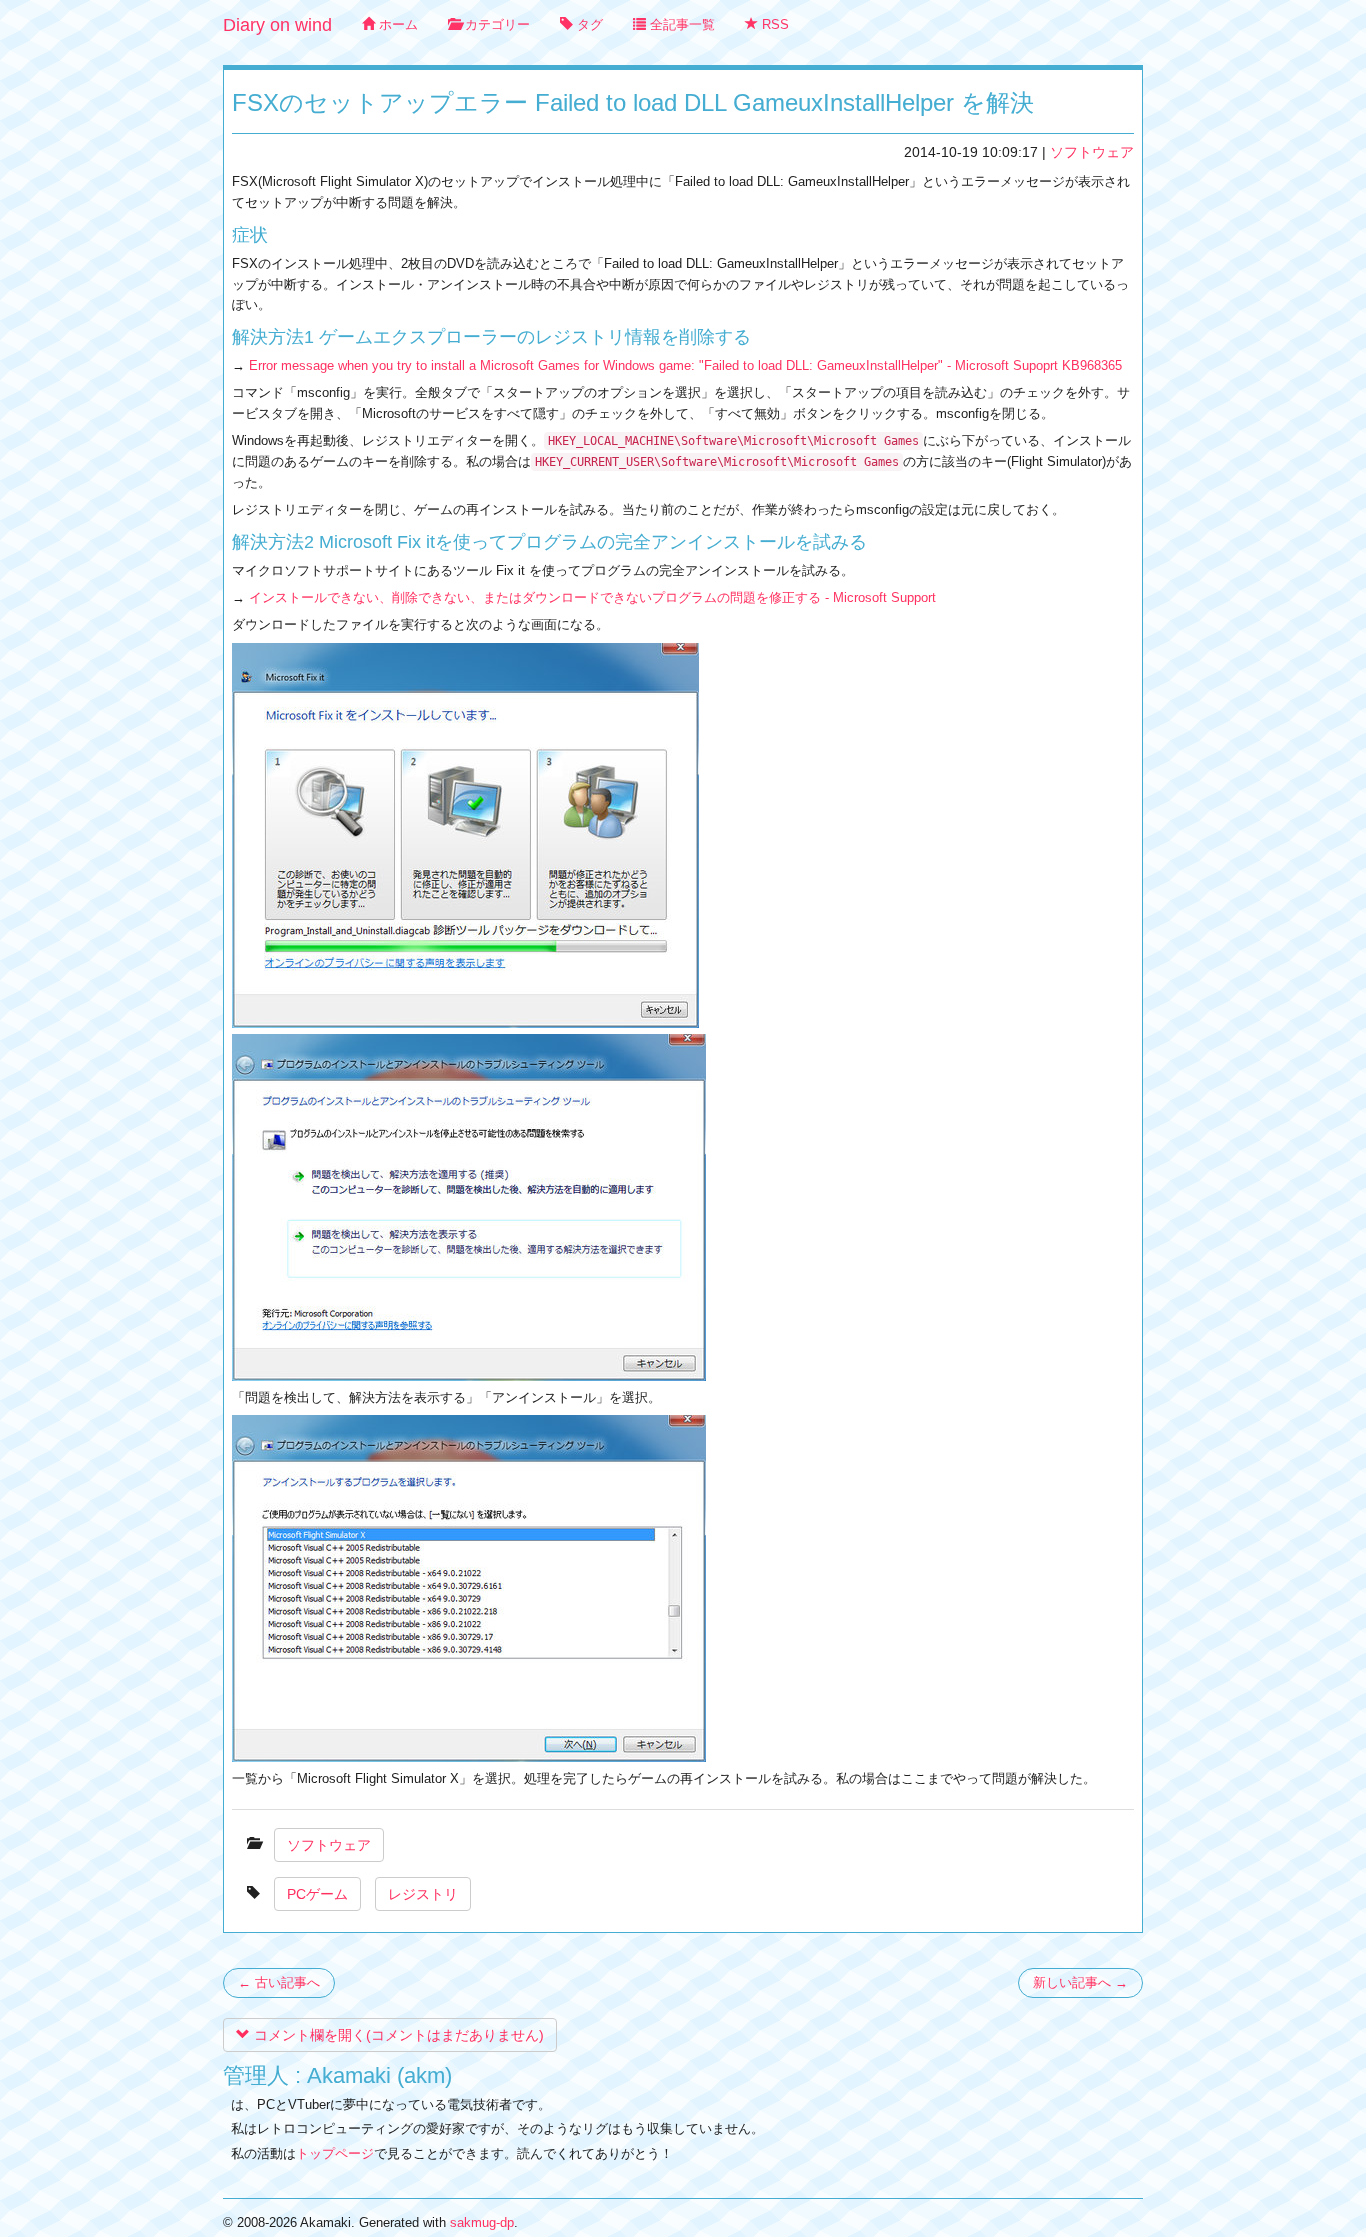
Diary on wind (277, 25)
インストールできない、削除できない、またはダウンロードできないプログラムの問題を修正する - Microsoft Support (592, 597)
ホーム (396, 24)
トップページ (335, 2153)
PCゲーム (317, 1894)
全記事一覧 (680, 24)
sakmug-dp (482, 2222)
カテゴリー (495, 24)
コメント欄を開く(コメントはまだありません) (397, 2035)
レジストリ (423, 1894)
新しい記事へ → (1080, 1982)
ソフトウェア (1092, 152)
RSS (773, 24)
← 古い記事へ (279, 1982)
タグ (588, 24)
